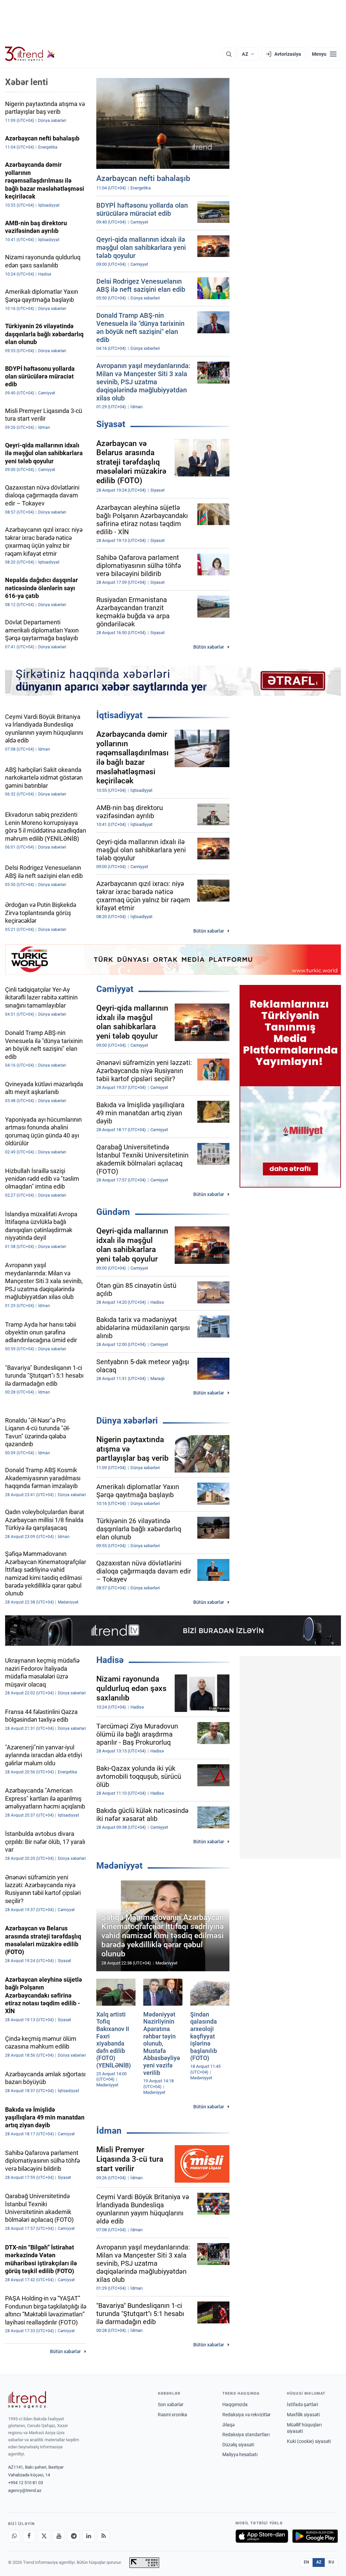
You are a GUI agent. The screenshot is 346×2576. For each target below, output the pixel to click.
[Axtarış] (229, 54)
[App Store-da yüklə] (262, 2536)
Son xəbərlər (171, 2404)
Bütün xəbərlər (209, 647)
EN (306, 2562)
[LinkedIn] (89, 2536)
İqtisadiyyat (119, 715)
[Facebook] (29, 2536)
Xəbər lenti (27, 82)
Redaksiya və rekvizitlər (246, 2415)
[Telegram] (74, 2536)
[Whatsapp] (14, 2536)
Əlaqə (228, 2425)
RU (331, 2562)
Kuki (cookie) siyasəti (309, 2441)
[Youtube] (59, 2536)
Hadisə (110, 1660)
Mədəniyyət (119, 1866)
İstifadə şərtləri (302, 2404)
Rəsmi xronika (172, 2415)
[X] (44, 2536)
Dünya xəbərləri (127, 1421)
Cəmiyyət (115, 989)
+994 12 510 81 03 (26, 2483)
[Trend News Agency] (27, 2400)
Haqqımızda (235, 2404)
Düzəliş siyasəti (238, 2445)
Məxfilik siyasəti (303, 2415)
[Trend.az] (30, 54)
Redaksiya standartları (246, 2435)
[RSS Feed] (103, 2536)
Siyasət (111, 424)
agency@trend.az (25, 2490)
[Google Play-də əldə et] (315, 2536)
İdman (109, 2131)
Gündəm (113, 1212)
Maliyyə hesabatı (240, 2454)
